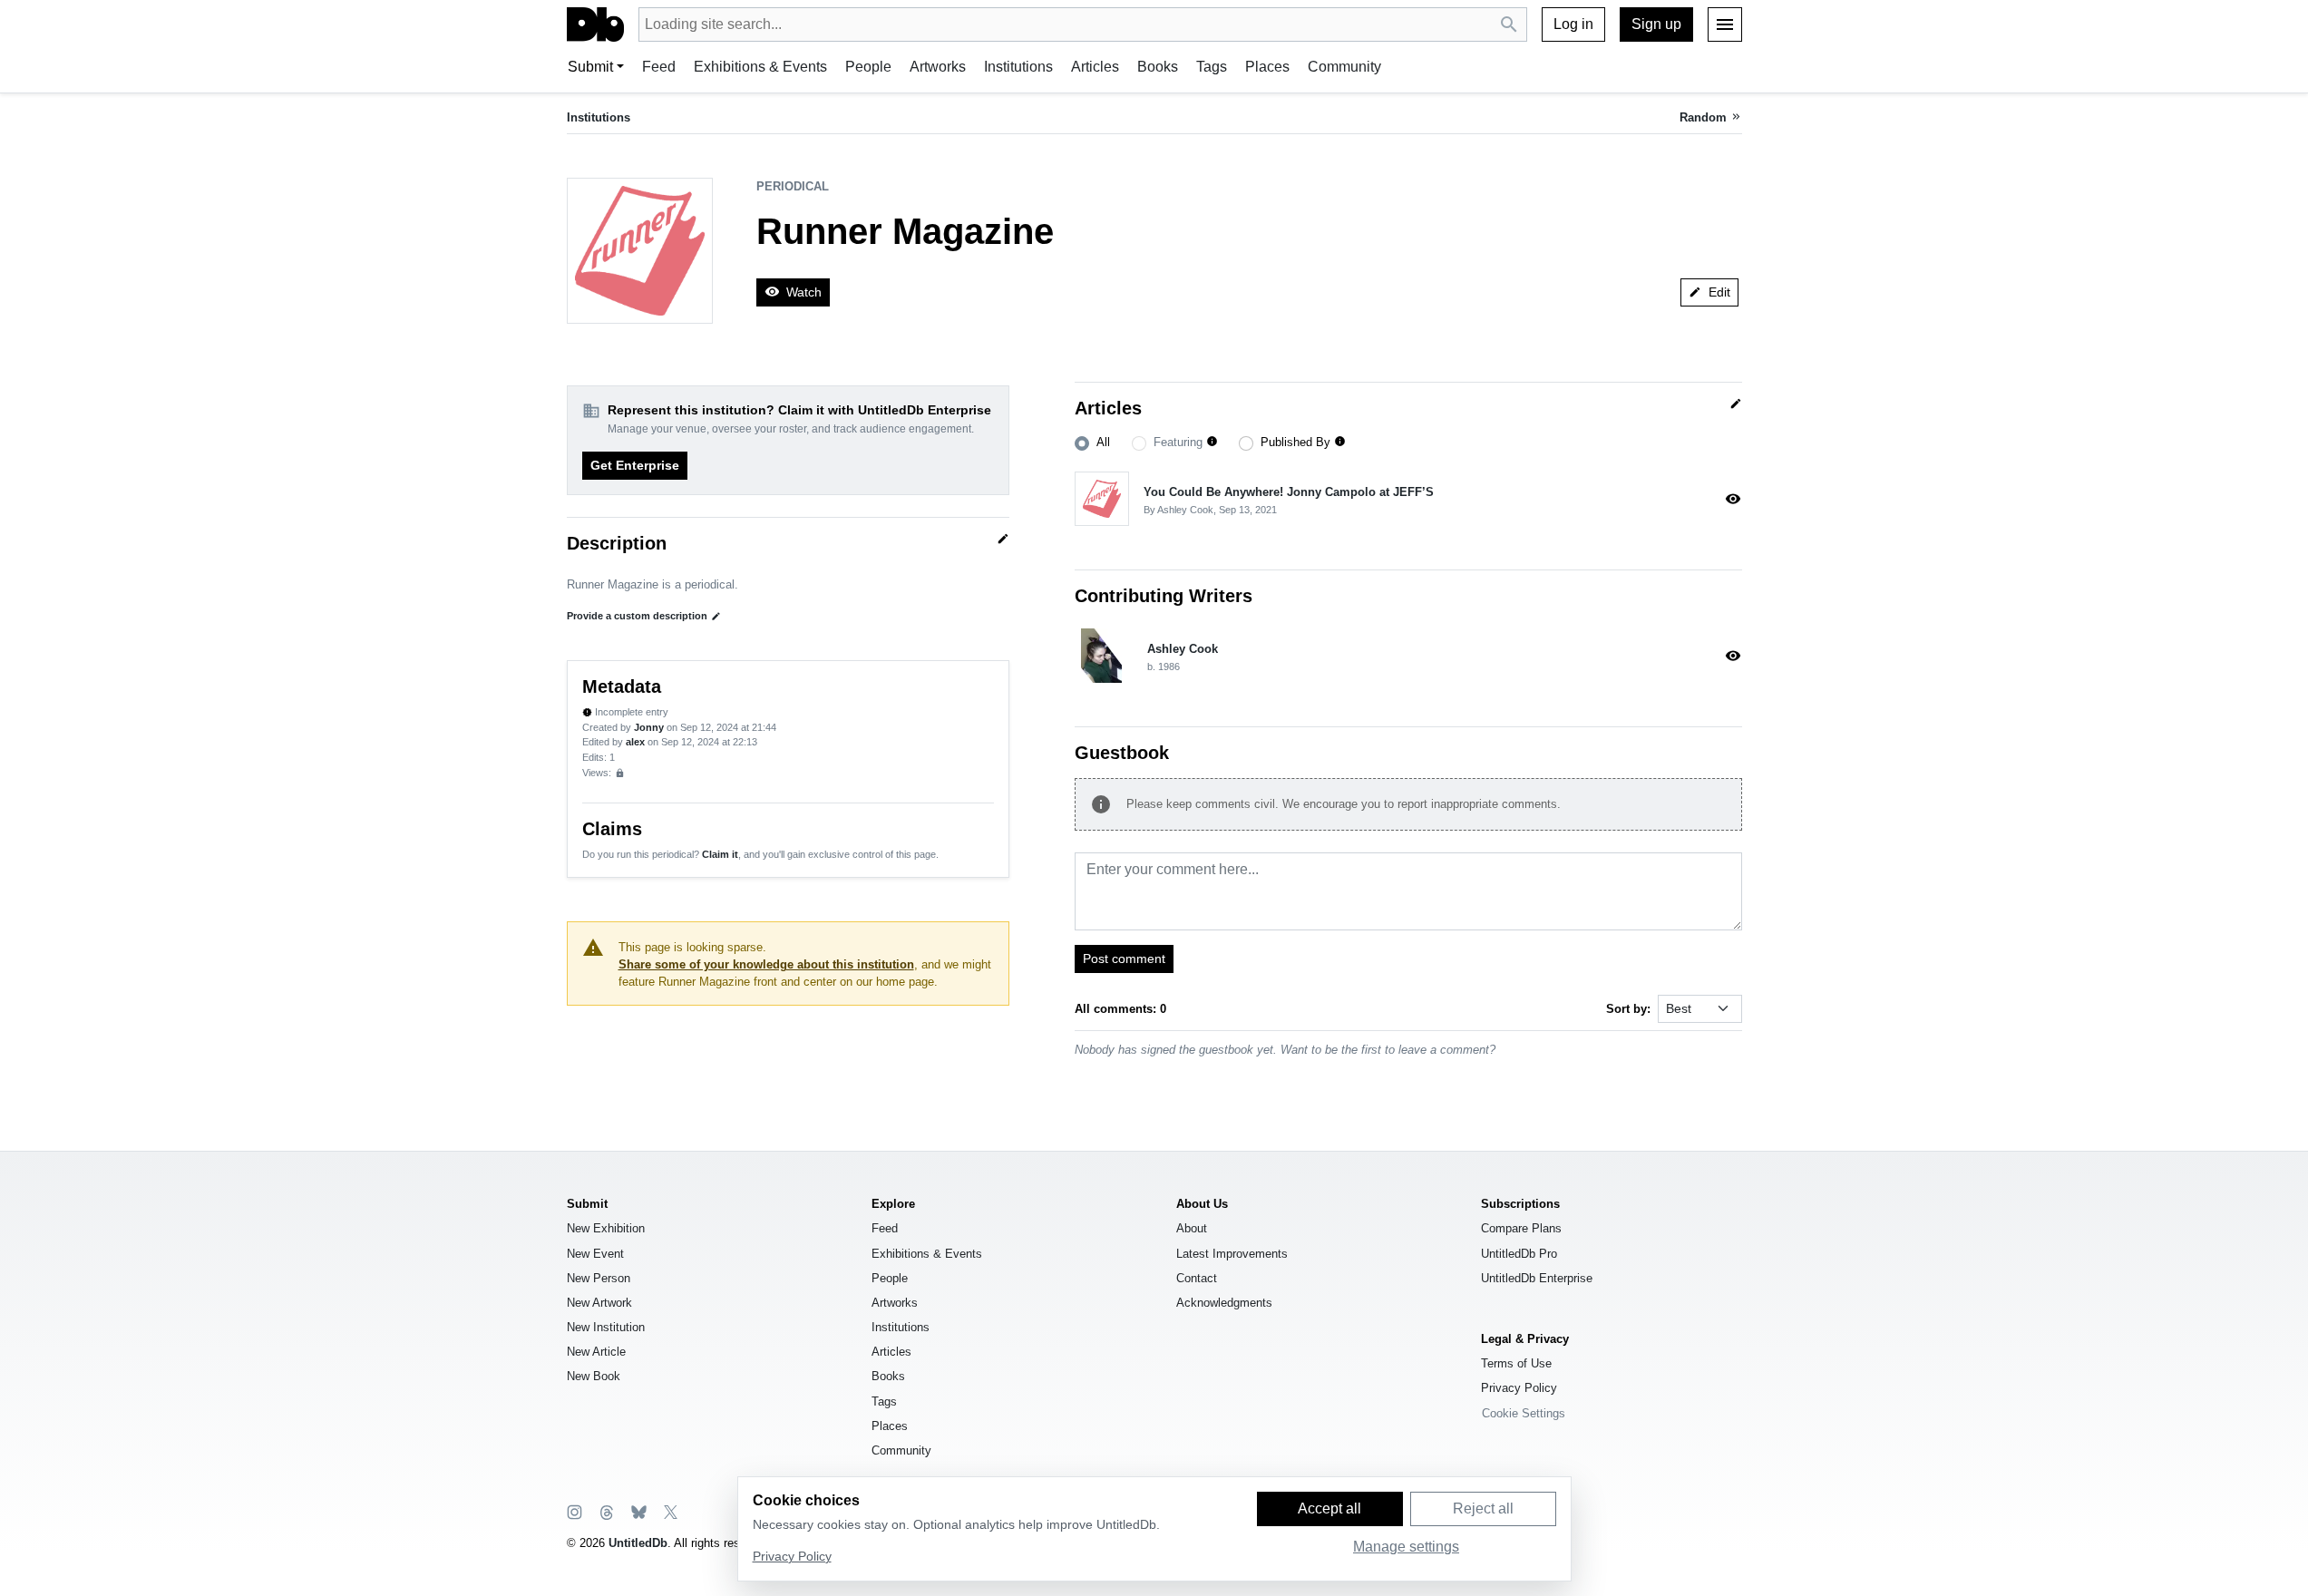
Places (1267, 67)
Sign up (1656, 24)
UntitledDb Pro (1519, 1254)
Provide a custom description (644, 616)
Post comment (1124, 959)
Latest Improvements (1232, 1254)
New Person (599, 1278)
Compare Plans (1521, 1228)
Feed (659, 67)
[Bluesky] (638, 1511)
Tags (1212, 67)
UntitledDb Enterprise (1537, 1278)
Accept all (1329, 1508)
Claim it (720, 854)
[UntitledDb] (595, 24)
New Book (594, 1376)
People (868, 67)
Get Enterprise (635, 465)
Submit (590, 67)
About (1192, 1228)
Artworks (938, 67)
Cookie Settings (1524, 1413)
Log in (1573, 24)
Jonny (649, 727)
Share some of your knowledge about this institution (766, 964)
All (1103, 442)
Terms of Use (1516, 1363)
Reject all (1483, 1508)
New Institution (606, 1327)
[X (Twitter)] (669, 1511)
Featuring (1178, 442)
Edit (1709, 292)
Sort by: (1628, 1009)
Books (1158, 67)
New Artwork (599, 1303)
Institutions (1018, 67)
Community (1344, 67)
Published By (1295, 442)
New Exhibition (606, 1228)
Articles (1095, 67)
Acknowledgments (1224, 1303)
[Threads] (605, 1511)
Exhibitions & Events (760, 67)
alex (635, 742)
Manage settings (1406, 1547)
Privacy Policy (1519, 1388)
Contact (1197, 1278)
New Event (595, 1254)
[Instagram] (575, 1511)
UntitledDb (638, 1543)
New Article (596, 1352)
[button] (1212, 442)
